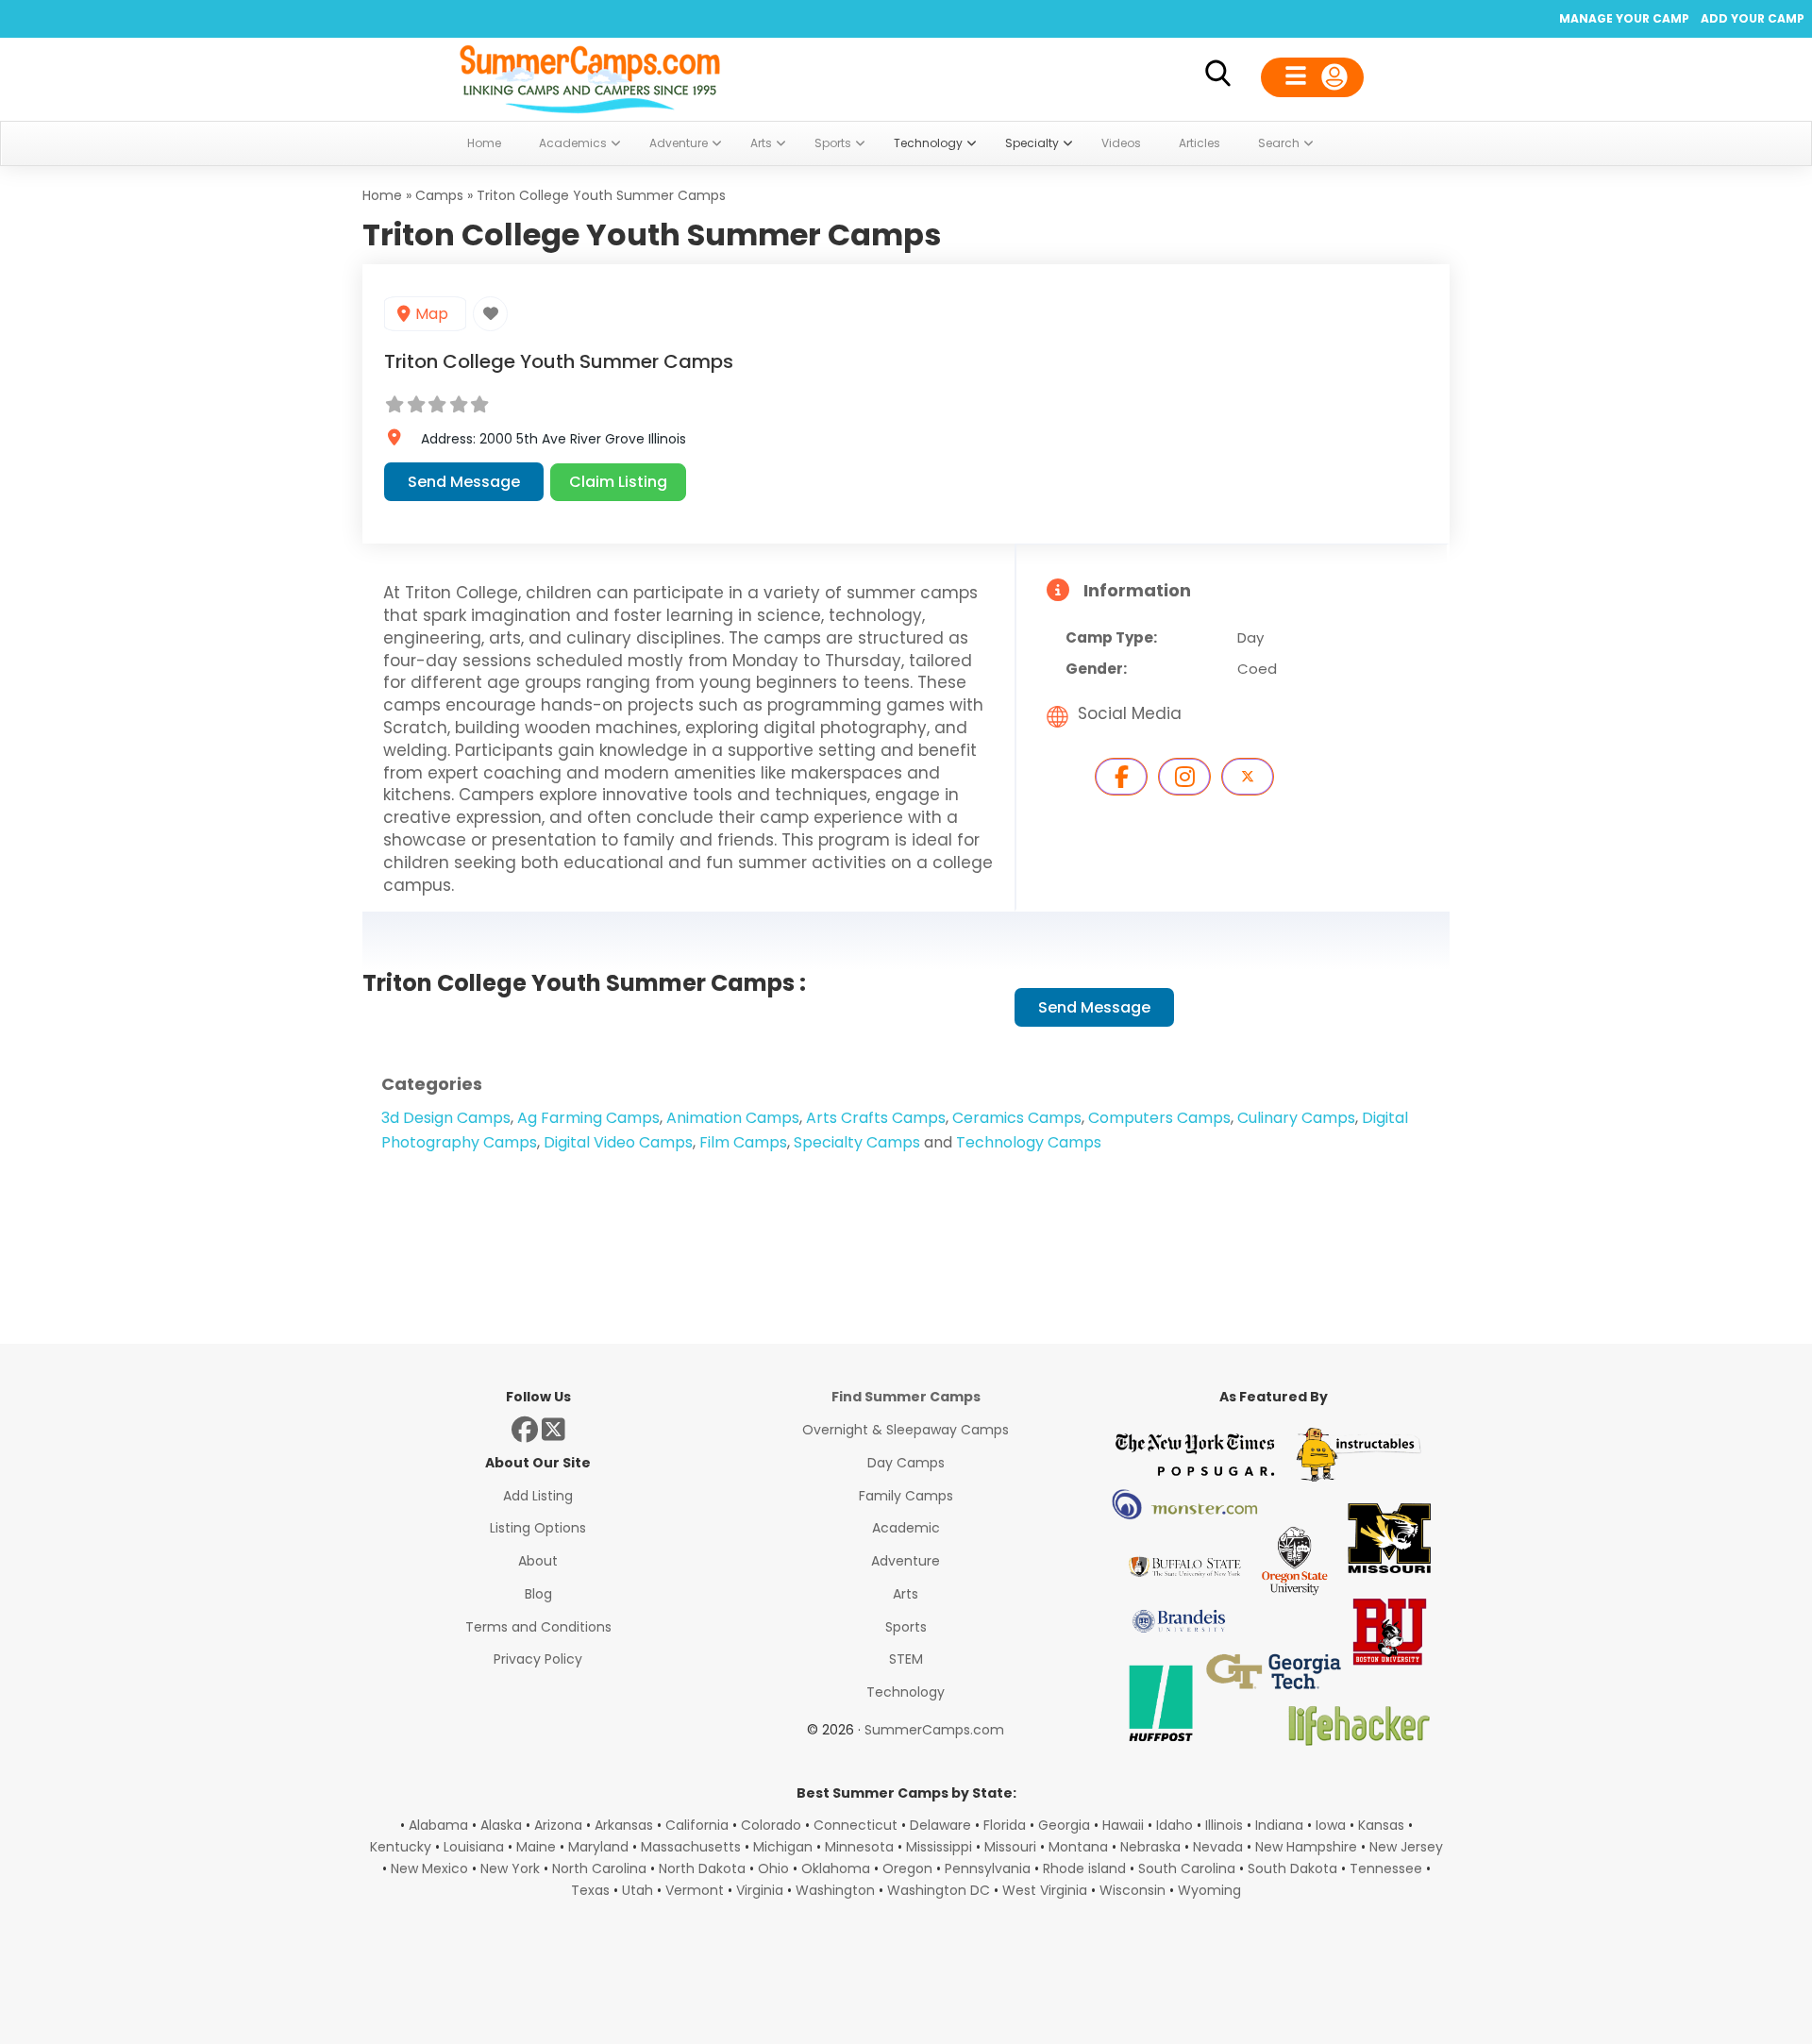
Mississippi (939, 1847)
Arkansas (624, 1825)
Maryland (598, 1847)
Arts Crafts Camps (876, 1118)
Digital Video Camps (618, 1142)
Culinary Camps (1296, 1118)
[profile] (1312, 77)
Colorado (771, 1825)
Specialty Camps (857, 1142)
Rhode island (1084, 1868)
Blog (538, 1594)
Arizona (558, 1825)
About (538, 1561)
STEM (906, 1659)
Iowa (1331, 1825)
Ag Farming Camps (588, 1118)
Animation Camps (733, 1118)
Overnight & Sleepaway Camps (906, 1430)
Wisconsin (1132, 1890)
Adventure (906, 1561)
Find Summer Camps (906, 1397)
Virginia (760, 1890)
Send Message (464, 482)
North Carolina (599, 1868)
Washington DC (939, 1890)
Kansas (1381, 1825)
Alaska (501, 1825)
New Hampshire (1306, 1847)
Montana (1078, 1847)
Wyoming (1209, 1890)
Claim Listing (618, 482)
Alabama (438, 1825)
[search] (1217, 77)
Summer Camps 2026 (590, 75)
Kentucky (401, 1847)
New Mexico (429, 1868)
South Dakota (1292, 1868)
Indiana (1279, 1825)
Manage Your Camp (1624, 18)
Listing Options (538, 1528)
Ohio (773, 1868)
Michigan (783, 1847)
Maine (536, 1847)
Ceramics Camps (1017, 1118)
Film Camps (743, 1142)
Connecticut (856, 1825)
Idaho (1174, 1825)
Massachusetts (691, 1847)
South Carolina (1187, 1868)
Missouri (1010, 1847)
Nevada (1218, 1847)
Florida (1005, 1825)
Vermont (695, 1890)
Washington (835, 1890)
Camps (439, 195)
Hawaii (1123, 1825)
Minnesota (859, 1847)
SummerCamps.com (934, 1730)
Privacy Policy (538, 1659)
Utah (638, 1890)
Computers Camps (1159, 1118)
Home (382, 195)
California (697, 1825)
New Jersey (1406, 1847)
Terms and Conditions (538, 1627)
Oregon (907, 1868)
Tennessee (1386, 1868)
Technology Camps (1029, 1142)
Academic (906, 1528)
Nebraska (1150, 1847)
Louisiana (474, 1847)
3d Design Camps (446, 1118)
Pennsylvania (988, 1868)
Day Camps (906, 1463)
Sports (906, 1627)
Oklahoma (836, 1868)
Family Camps (906, 1496)
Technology (906, 1692)
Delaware (940, 1825)
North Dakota (702, 1868)
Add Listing (538, 1496)
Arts (906, 1594)
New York (510, 1868)
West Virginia (1045, 1890)
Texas (590, 1890)
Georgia (1064, 1825)
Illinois (1224, 1825)
